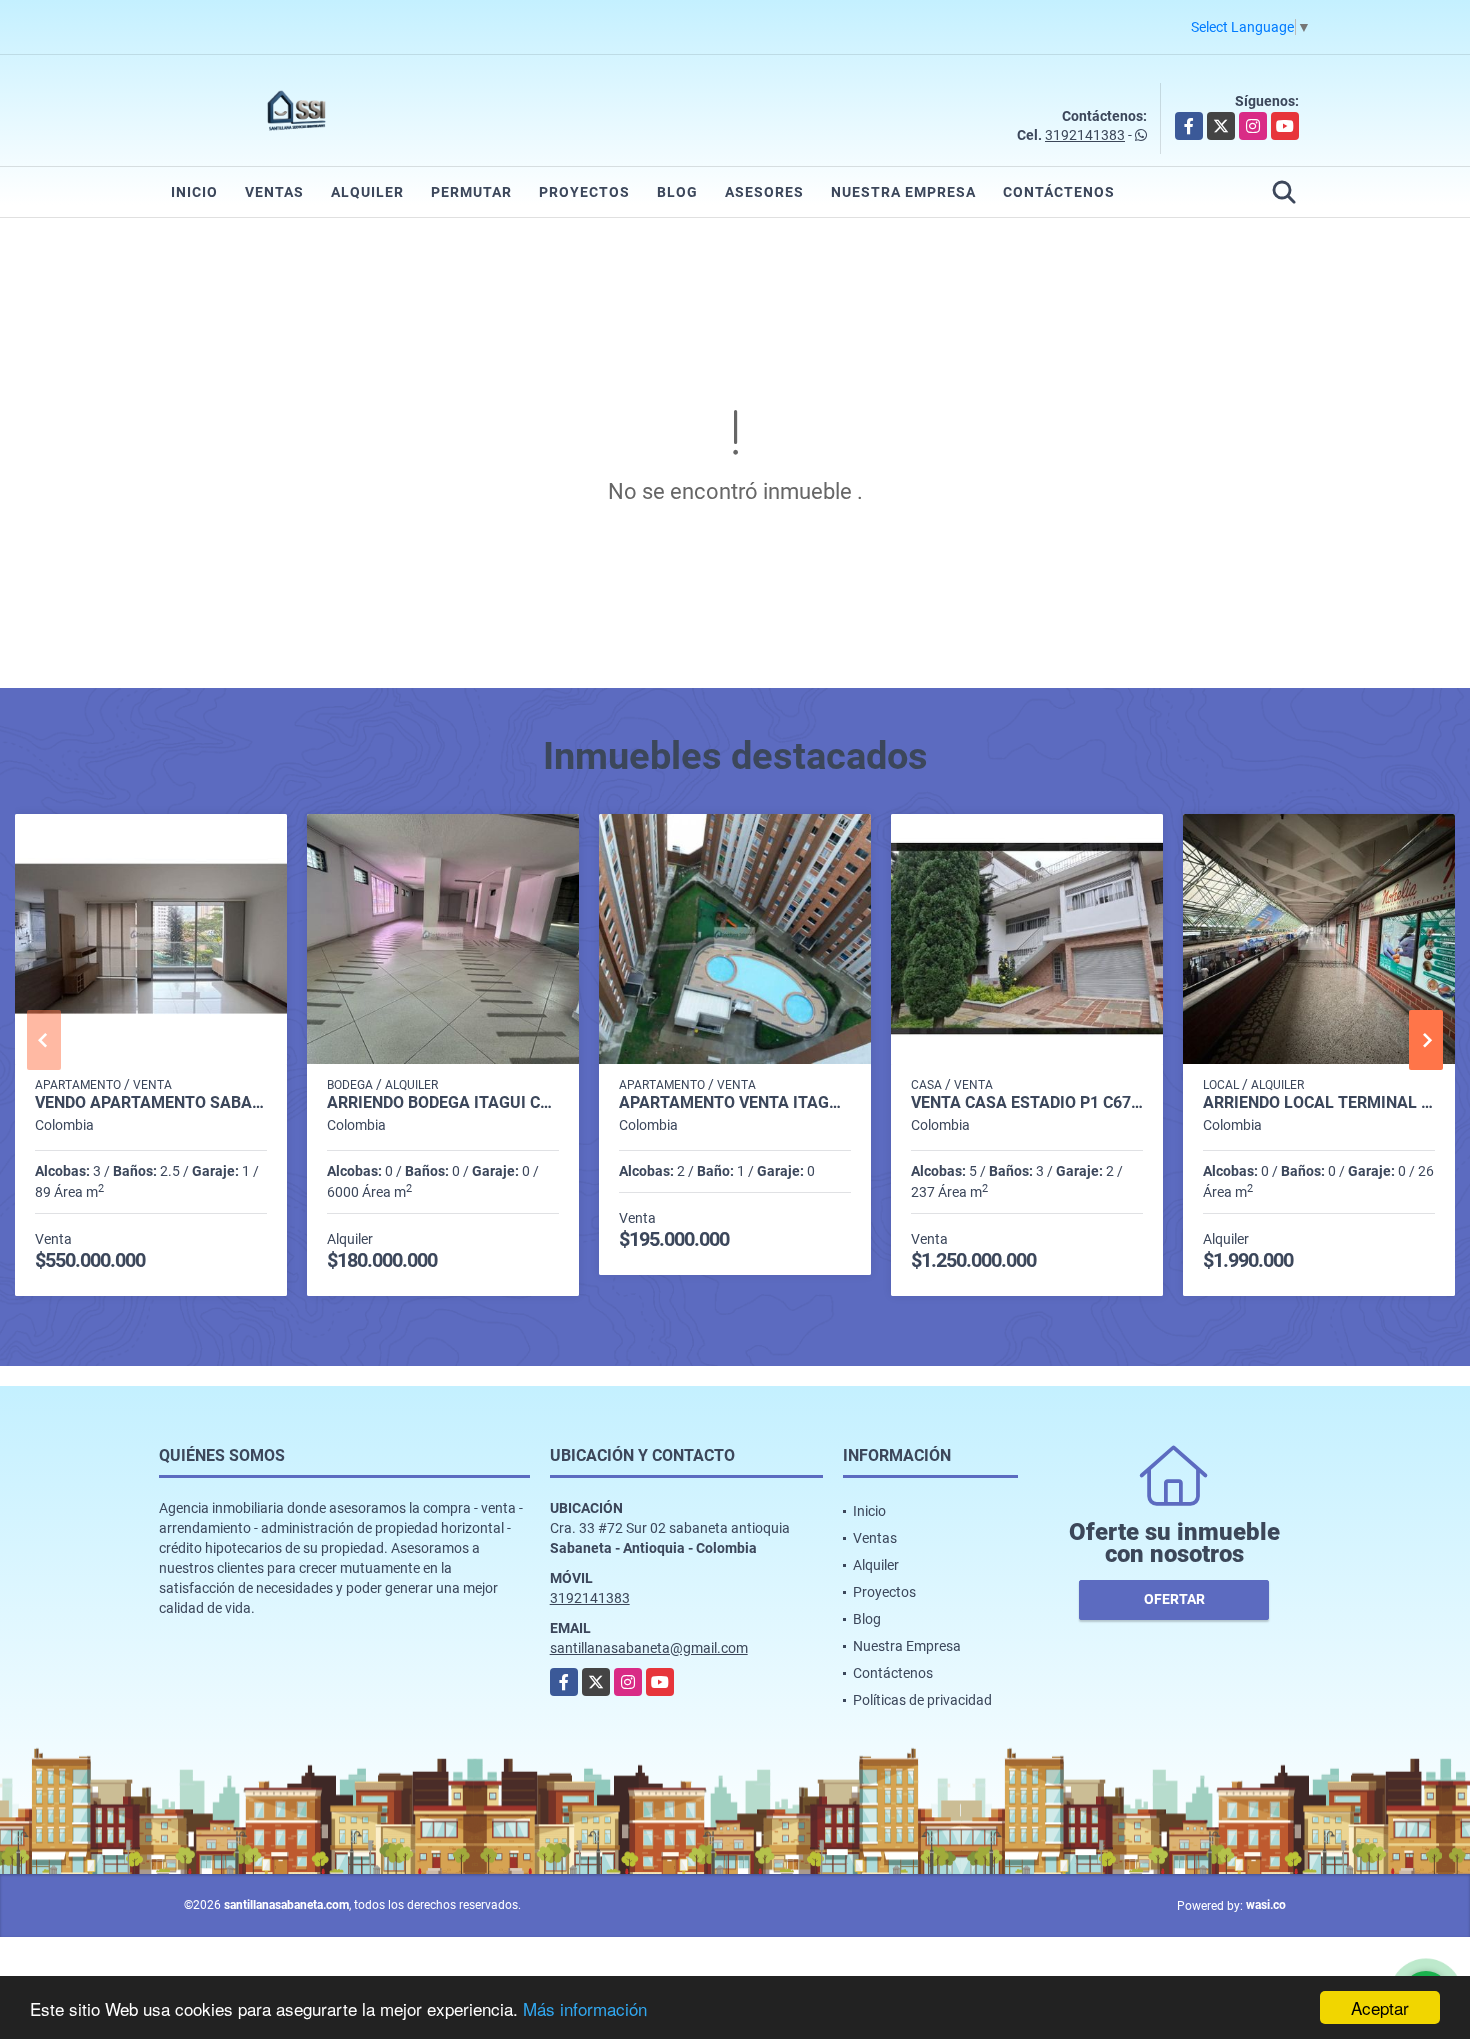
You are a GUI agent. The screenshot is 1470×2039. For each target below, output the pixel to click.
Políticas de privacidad (922, 1700)
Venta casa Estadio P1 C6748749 (1027, 1103)
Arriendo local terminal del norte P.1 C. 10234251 (1319, 1103)
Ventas (274, 192)
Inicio (194, 192)
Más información (585, 2008)
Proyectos (584, 192)
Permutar (471, 192)
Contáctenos (1059, 192)
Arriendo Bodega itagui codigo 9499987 (443, 1103)
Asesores (764, 192)
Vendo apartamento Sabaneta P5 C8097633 (151, 1103)
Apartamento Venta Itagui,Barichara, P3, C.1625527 (735, 1103)
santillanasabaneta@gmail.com (649, 1648)
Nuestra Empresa (903, 192)
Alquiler (367, 192)
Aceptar (1380, 2007)
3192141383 (1085, 135)
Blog (677, 192)
